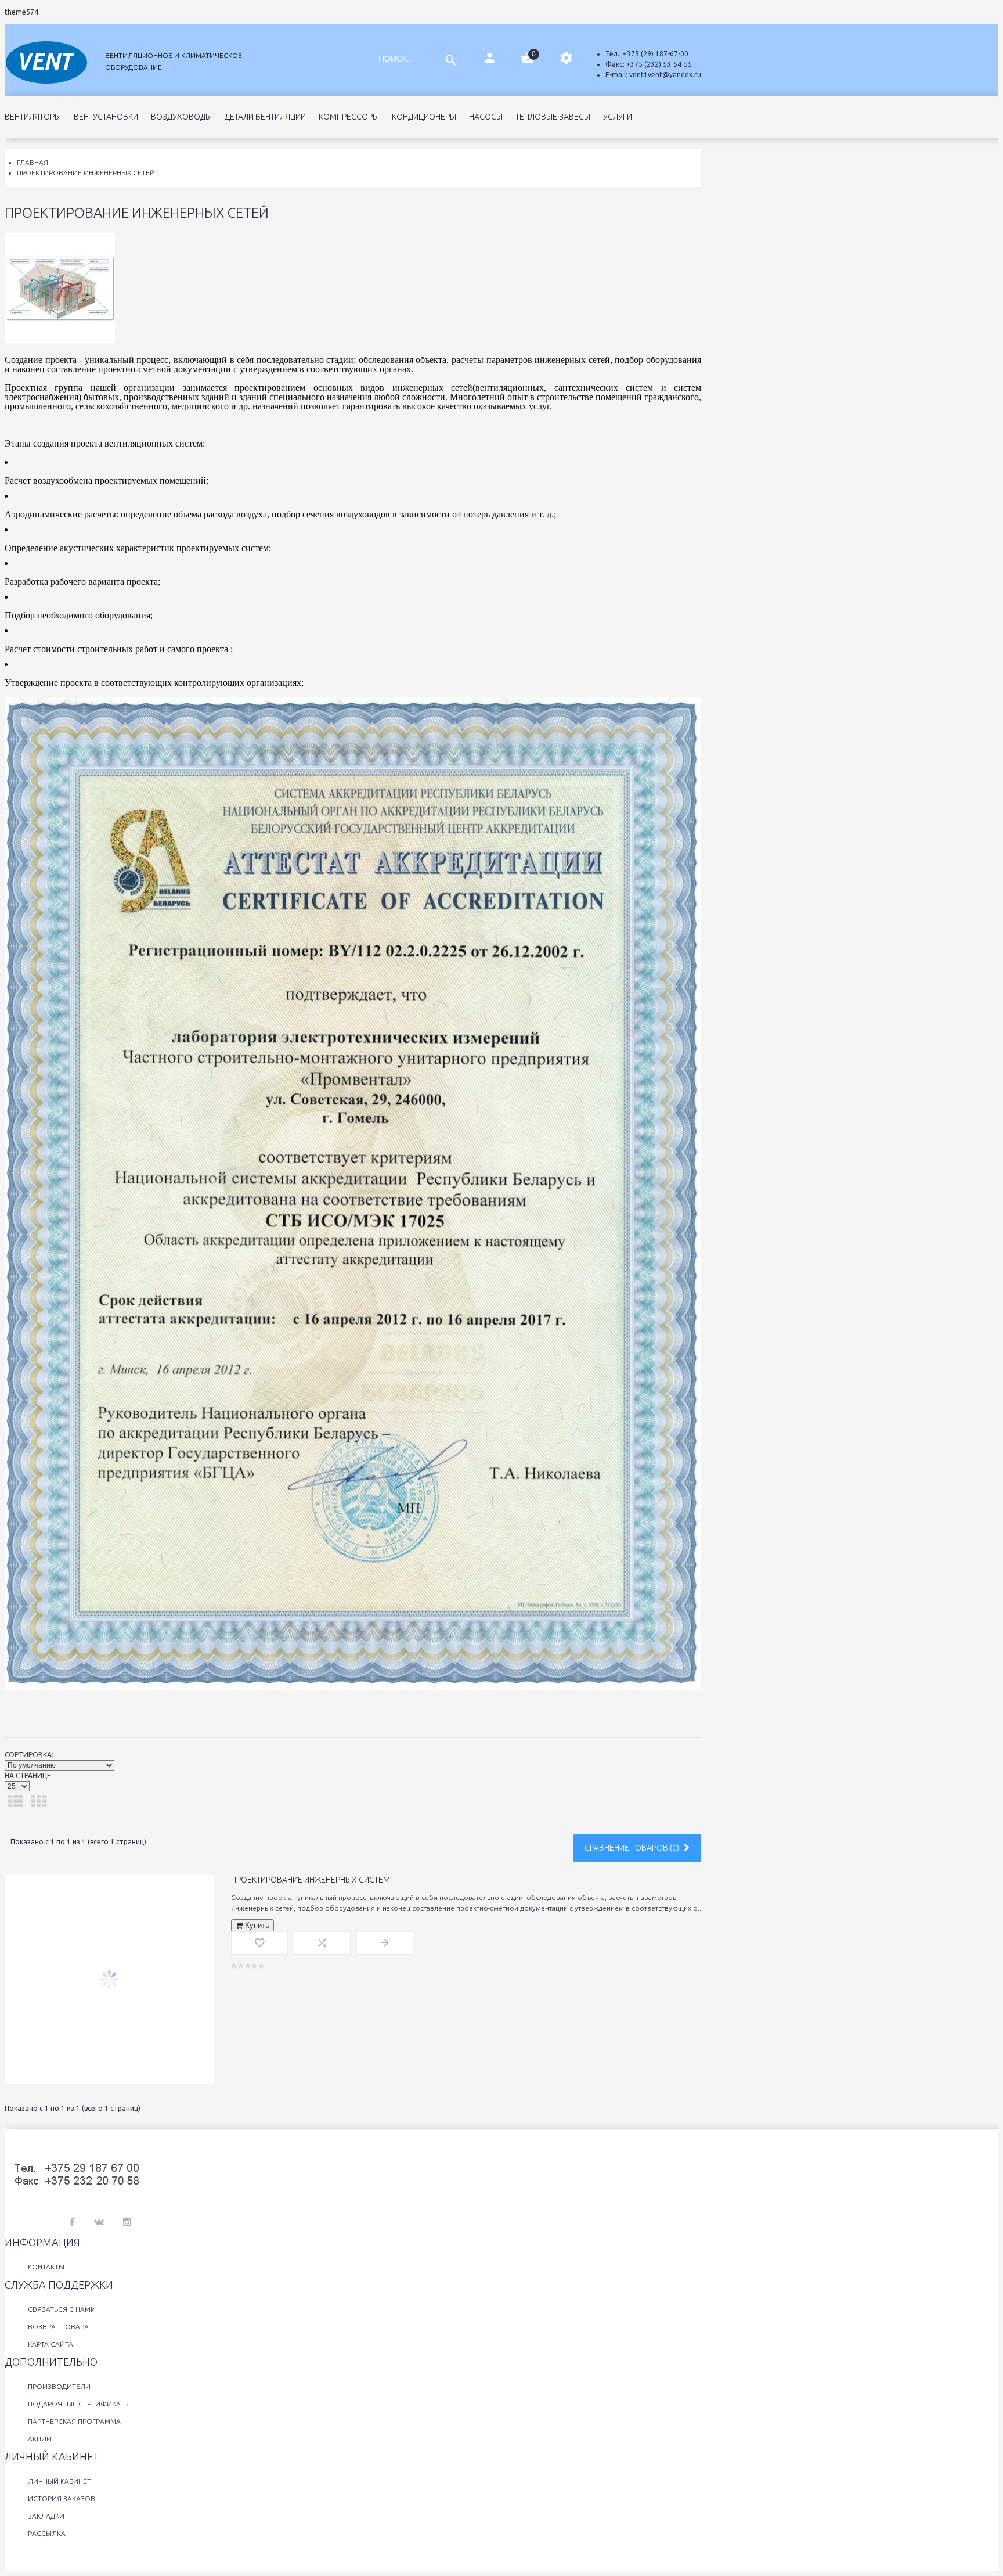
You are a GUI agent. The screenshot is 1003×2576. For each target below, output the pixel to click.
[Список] (15, 1801)
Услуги (618, 117)
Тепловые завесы (553, 117)
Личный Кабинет (59, 2481)
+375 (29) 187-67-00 (656, 54)
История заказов (62, 2498)
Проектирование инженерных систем (311, 1880)
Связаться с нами (62, 2309)
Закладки (46, 2516)
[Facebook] (72, 2222)
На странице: (29, 1776)
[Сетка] (39, 1801)
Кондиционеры (424, 117)
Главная (33, 162)
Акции (40, 2439)
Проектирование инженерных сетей (86, 173)
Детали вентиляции (265, 117)
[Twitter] (99, 2222)
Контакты (46, 2267)
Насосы (486, 117)
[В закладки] (259, 1943)
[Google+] (127, 2222)
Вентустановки (106, 117)
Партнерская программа (74, 2421)
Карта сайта (50, 2344)
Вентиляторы (33, 117)
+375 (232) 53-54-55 (659, 64)
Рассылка (47, 2533)
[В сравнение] (322, 1943)
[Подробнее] (385, 1943)
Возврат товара (58, 2327)
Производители (59, 2386)
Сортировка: (29, 1755)
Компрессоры (349, 117)
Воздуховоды (181, 117)
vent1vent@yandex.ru (665, 75)
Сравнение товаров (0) (633, 1848)
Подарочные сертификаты (79, 2404)
